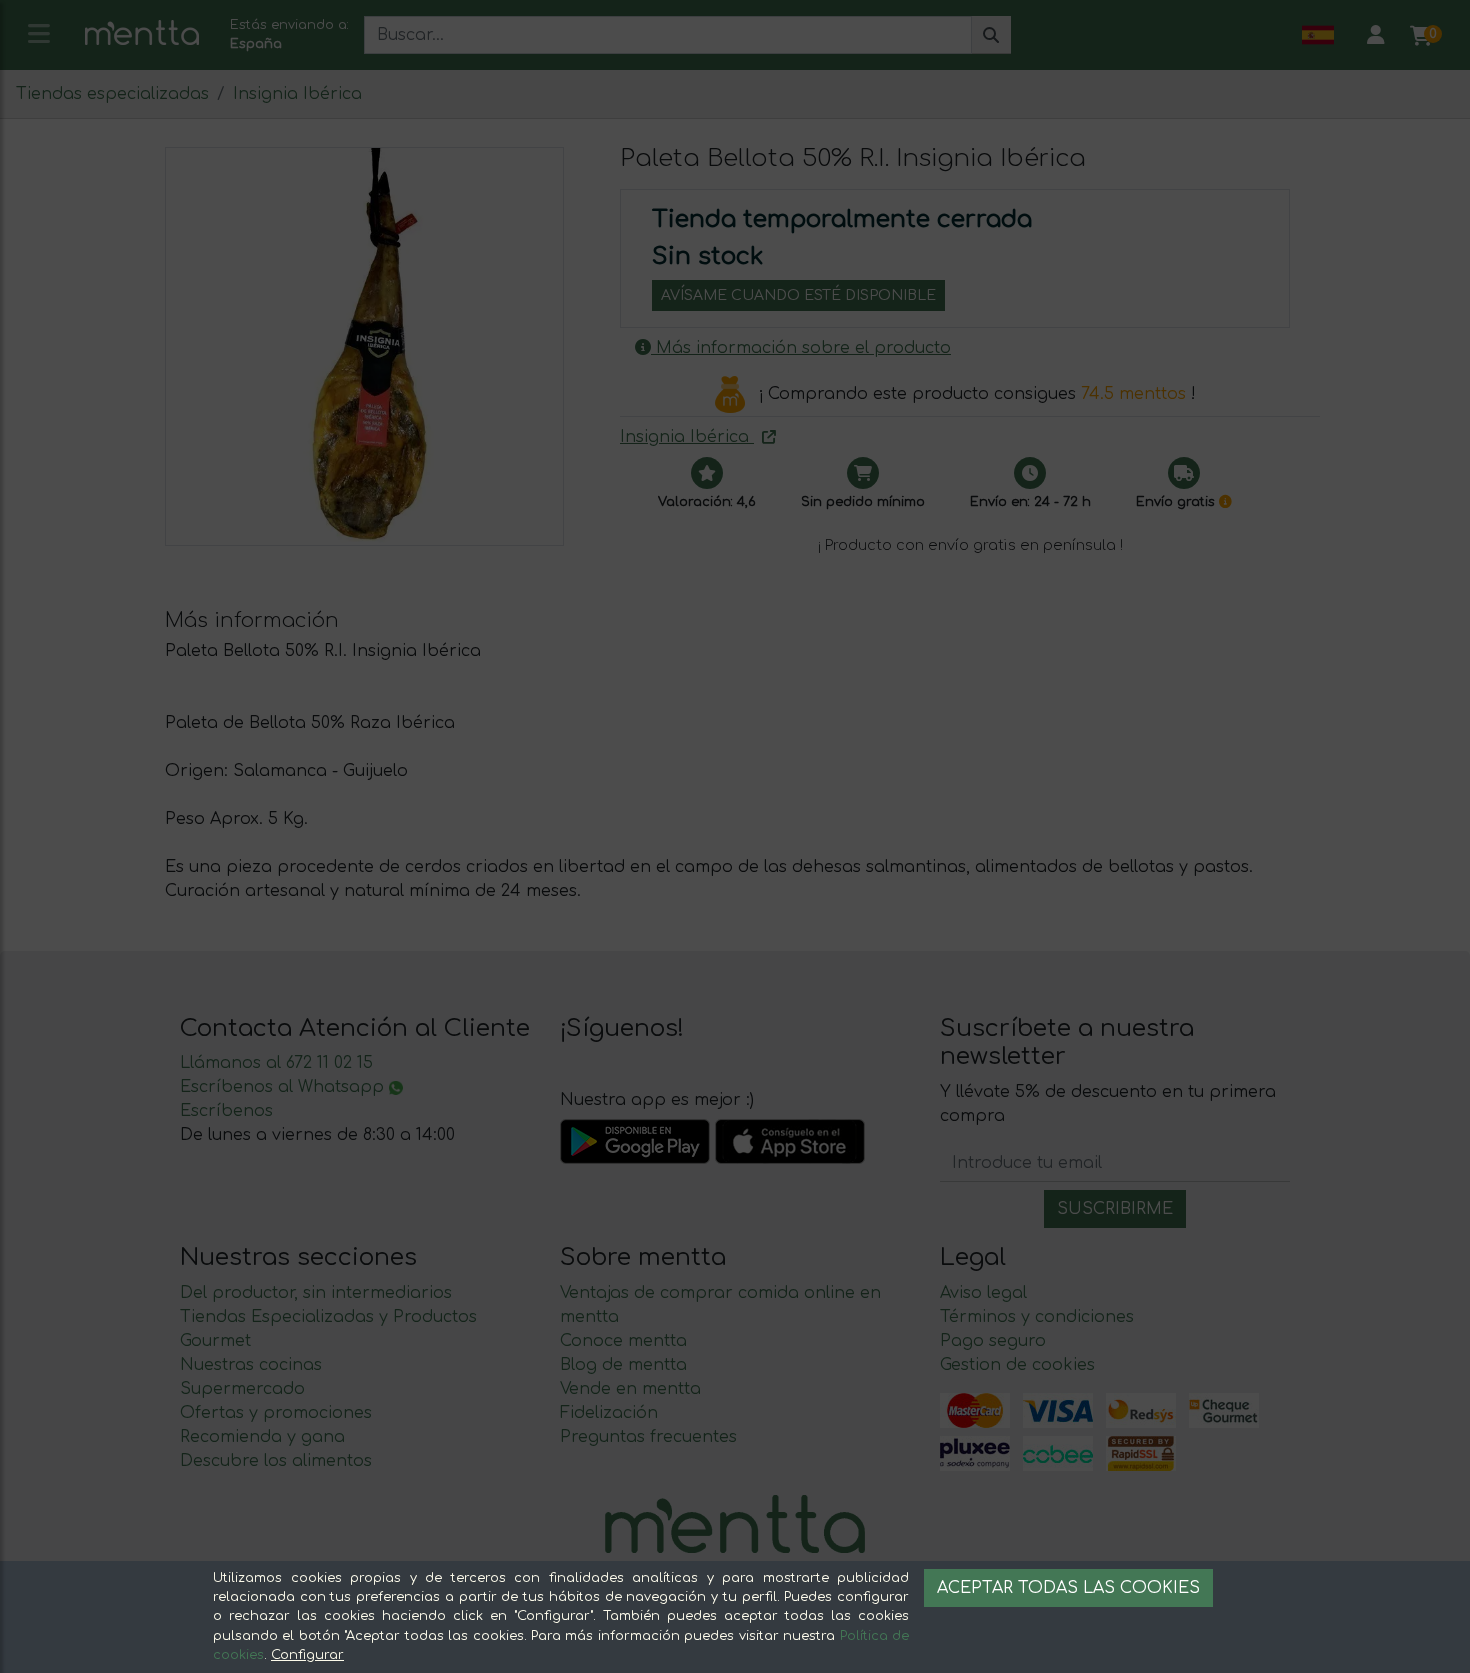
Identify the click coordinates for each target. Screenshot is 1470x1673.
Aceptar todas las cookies (1068, 1588)
